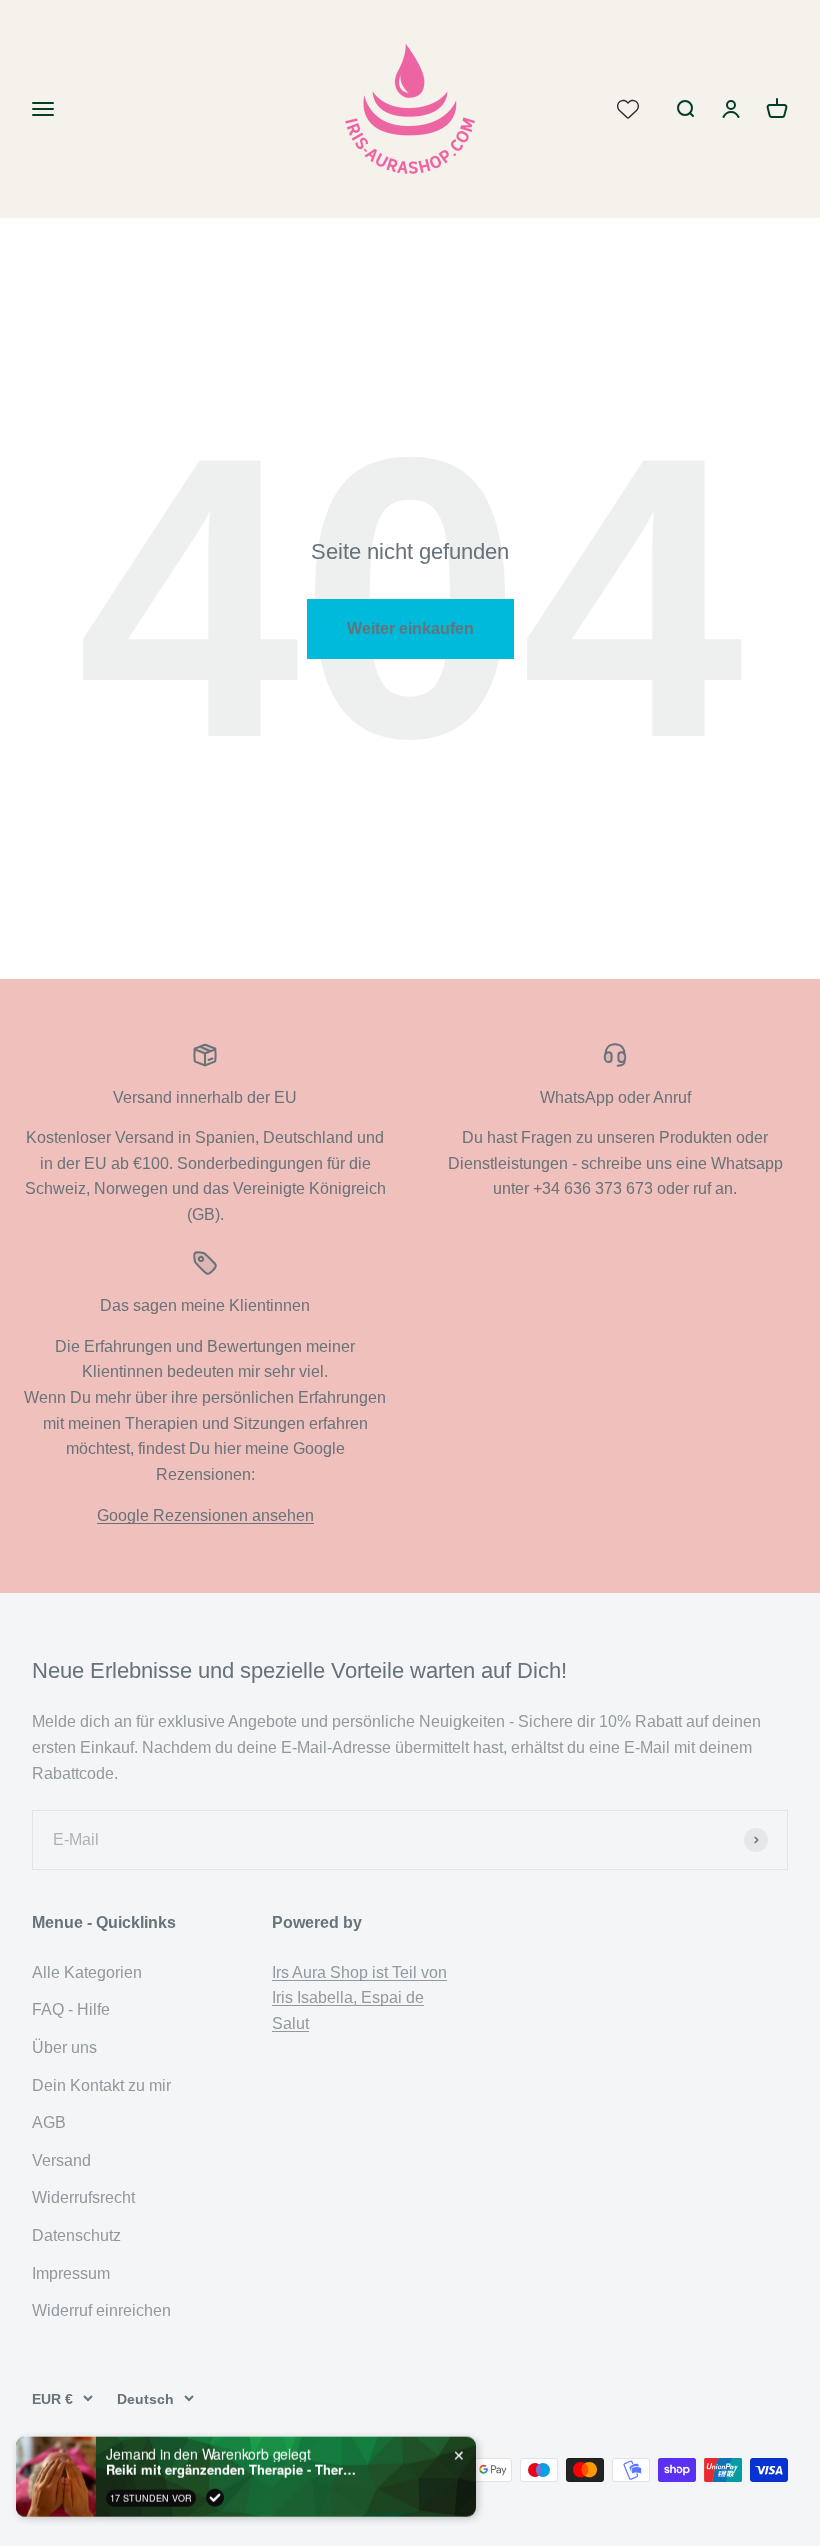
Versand (61, 2160)
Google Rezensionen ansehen (205, 1515)
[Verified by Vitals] (215, 2497)
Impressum (71, 2273)
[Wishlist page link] (628, 109)
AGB (49, 2122)
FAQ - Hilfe (71, 2009)
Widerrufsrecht (83, 2197)
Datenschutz (76, 2235)
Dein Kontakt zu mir (101, 2085)
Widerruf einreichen (101, 2310)
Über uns (64, 2047)
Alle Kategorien (87, 1972)
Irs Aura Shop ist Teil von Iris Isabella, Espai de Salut (359, 1998)
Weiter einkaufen (410, 628)
